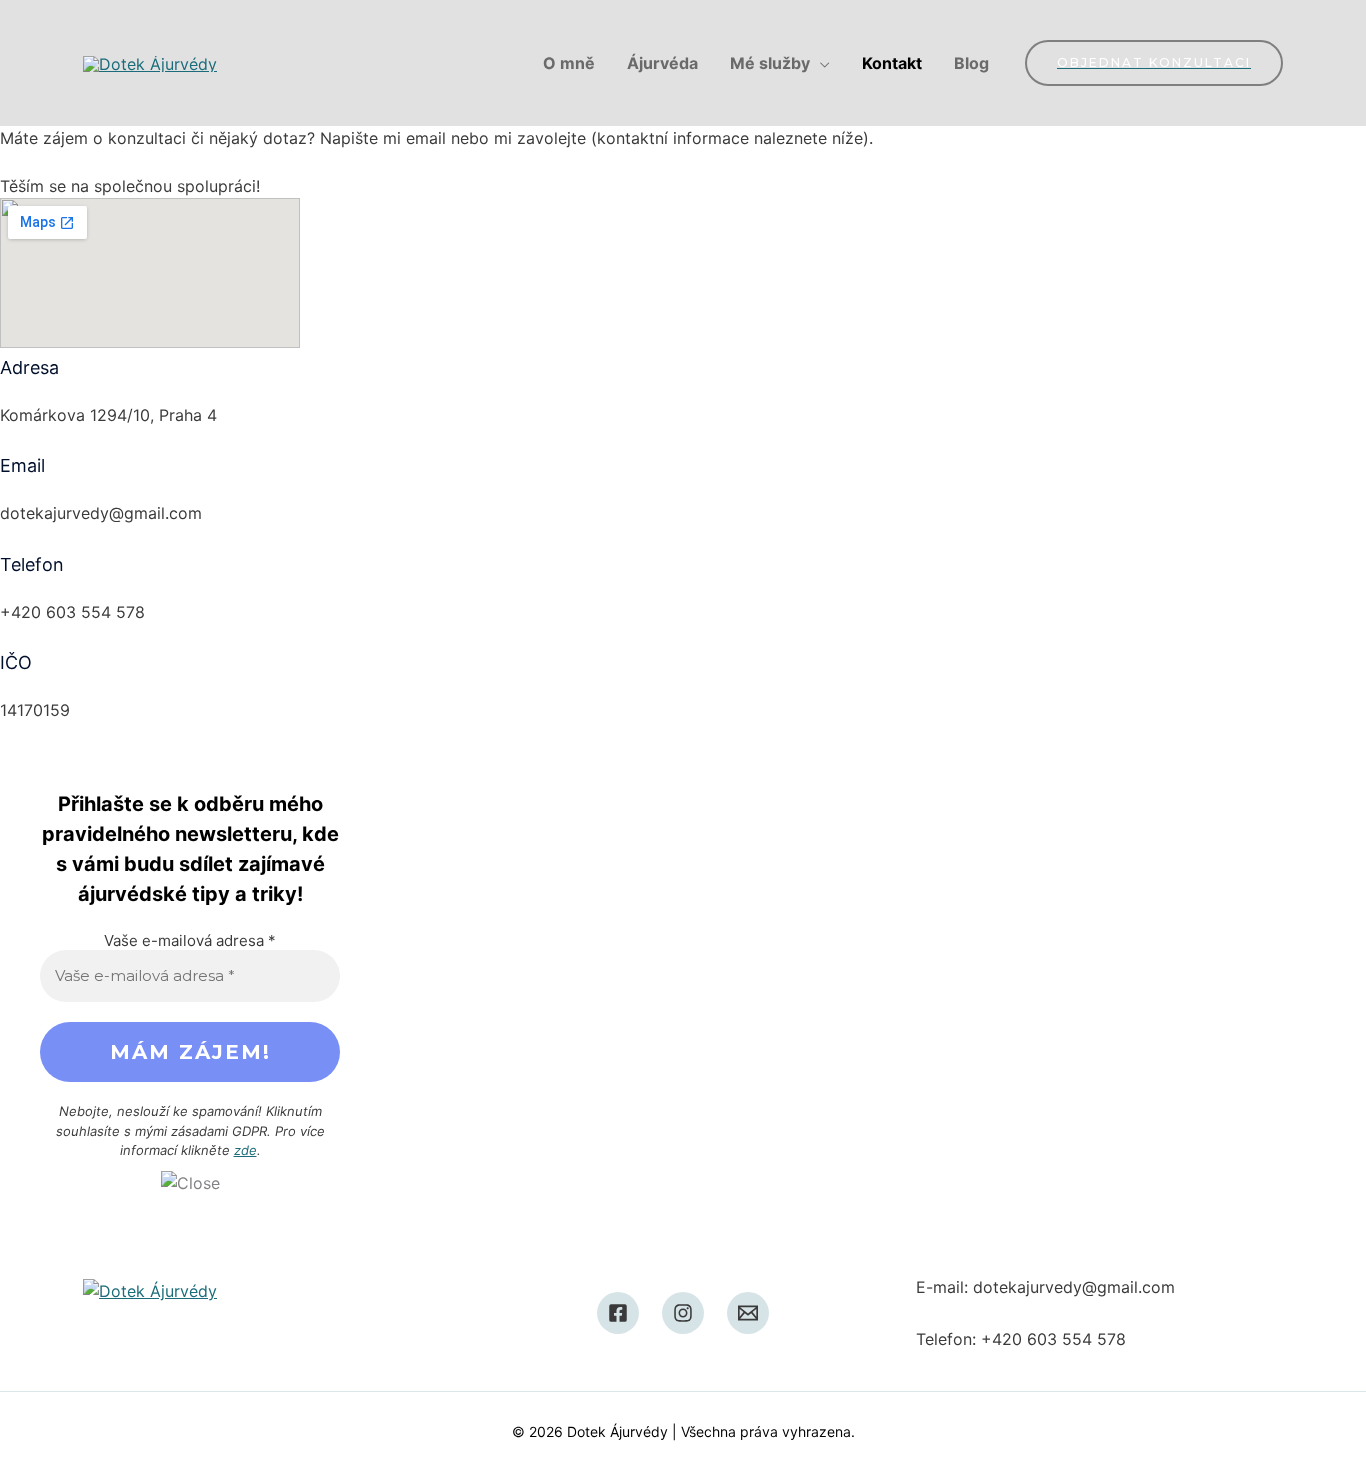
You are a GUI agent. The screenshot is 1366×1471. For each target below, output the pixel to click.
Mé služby (770, 63)
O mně (569, 63)
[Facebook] (618, 1313)
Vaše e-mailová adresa (190, 940)
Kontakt (892, 63)
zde (245, 1150)
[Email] (748, 1313)
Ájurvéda (662, 63)
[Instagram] (683, 1313)
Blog (971, 63)
